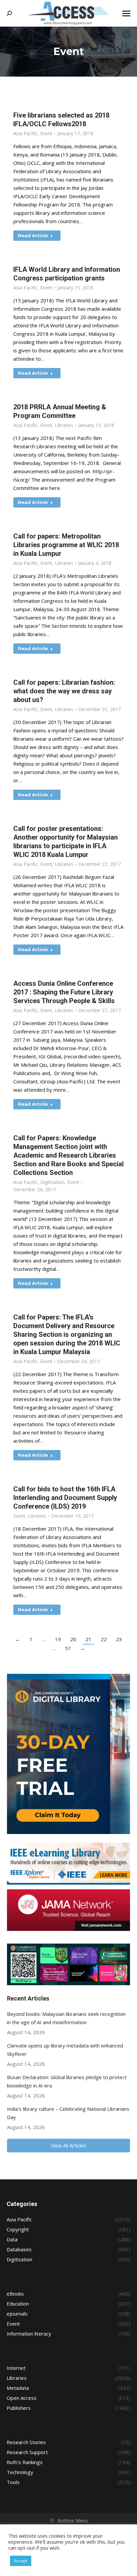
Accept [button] (21, 2561)
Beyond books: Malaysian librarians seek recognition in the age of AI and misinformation (66, 2018)
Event (46, 133)
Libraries (64, 425)
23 (119, 1639)
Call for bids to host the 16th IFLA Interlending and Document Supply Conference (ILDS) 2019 (65, 1498)
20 (73, 1639)
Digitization (52, 1182)
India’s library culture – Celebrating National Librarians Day (68, 2113)
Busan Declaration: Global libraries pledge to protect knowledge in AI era (67, 2081)
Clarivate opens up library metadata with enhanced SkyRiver (65, 2050)
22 (104, 1639)
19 (58, 1639)
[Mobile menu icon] (126, 13)
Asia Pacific (25, 133)
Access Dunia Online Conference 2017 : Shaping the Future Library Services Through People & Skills (64, 992)
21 (88, 1639)
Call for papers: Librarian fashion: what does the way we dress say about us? (64, 691)
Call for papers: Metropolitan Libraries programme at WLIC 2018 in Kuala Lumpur (66, 545)
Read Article (33, 235)
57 (68, 1648)
